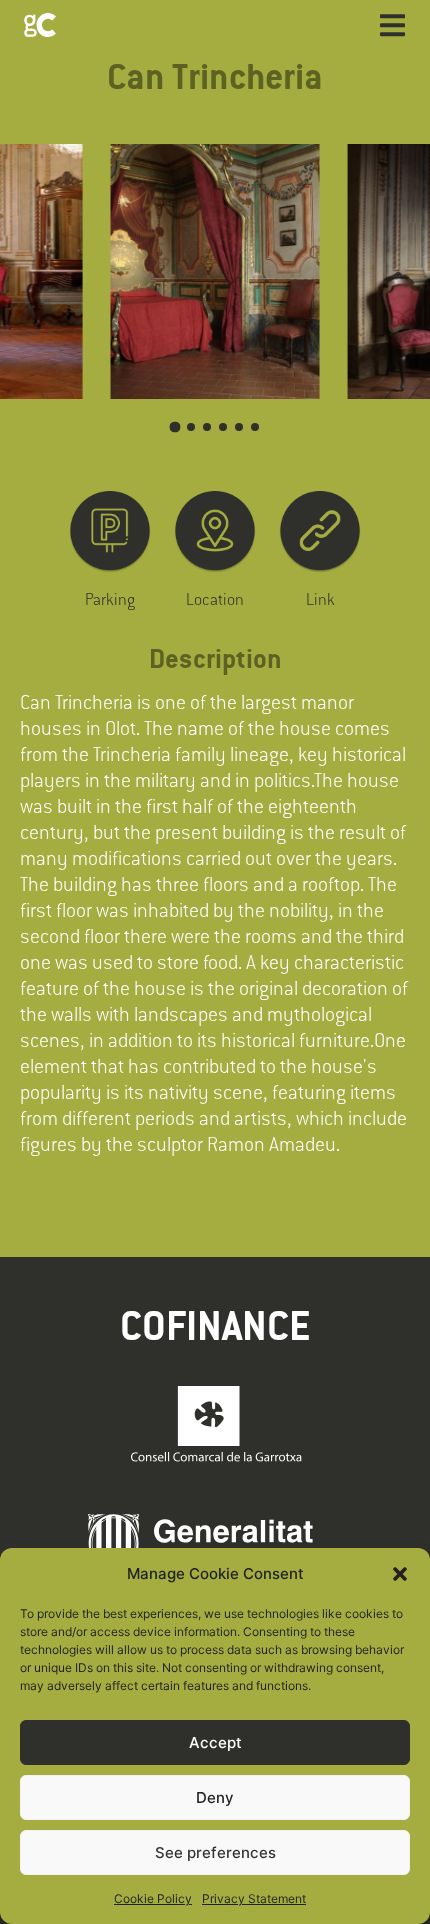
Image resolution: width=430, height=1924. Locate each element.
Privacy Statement (254, 1898)
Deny (215, 1797)
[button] (400, 1574)
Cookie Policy (153, 1898)
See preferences (215, 1852)
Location (215, 598)
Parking (110, 598)
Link (320, 598)
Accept (215, 1742)
